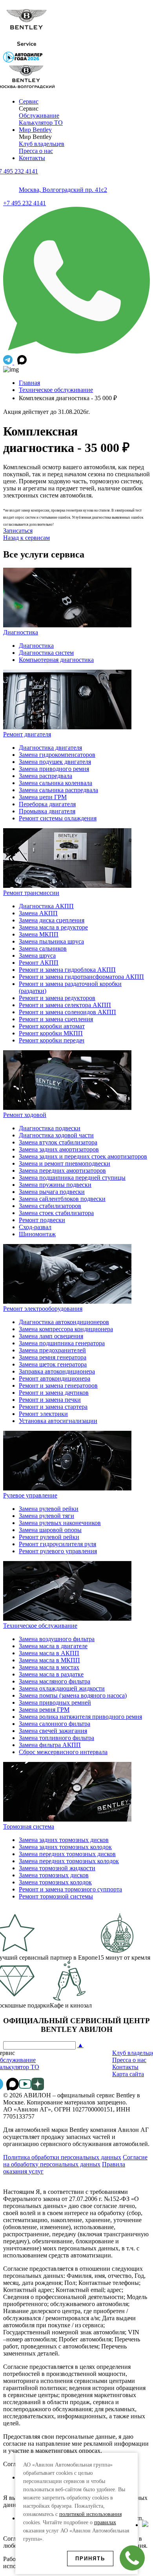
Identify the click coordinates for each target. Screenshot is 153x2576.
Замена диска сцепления (52, 920)
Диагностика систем (46, 653)
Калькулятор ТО (41, 123)
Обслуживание (39, 116)
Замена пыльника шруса (51, 941)
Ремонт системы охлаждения (58, 818)
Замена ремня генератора (53, 1357)
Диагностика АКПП (46, 906)
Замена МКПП (39, 934)
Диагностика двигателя (50, 748)
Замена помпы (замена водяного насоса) (73, 1695)
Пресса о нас (36, 151)
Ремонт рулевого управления (58, 1551)
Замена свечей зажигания (53, 1731)
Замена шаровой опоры (50, 1530)
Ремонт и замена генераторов (58, 1385)
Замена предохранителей (52, 1350)
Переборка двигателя (47, 804)
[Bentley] (27, 48)
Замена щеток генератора (53, 1364)
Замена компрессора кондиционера (66, 1329)
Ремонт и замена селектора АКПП (65, 1005)
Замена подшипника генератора (62, 1343)
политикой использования (90, 2514)
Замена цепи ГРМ (43, 797)
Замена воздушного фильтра (57, 1639)
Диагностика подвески (50, 1128)
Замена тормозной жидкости (57, 1868)
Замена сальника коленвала (56, 783)
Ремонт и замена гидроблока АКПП (67, 970)
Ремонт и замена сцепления (56, 1019)
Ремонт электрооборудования (43, 1309)
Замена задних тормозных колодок (65, 1847)
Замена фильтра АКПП (50, 1745)
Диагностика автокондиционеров (64, 1322)
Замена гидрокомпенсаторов (57, 755)
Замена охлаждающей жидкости (62, 1688)
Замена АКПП (38, 913)
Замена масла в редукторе (53, 927)
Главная (29, 383)
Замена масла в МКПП (49, 1660)
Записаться (18, 531)
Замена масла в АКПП (49, 1653)
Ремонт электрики (43, 1414)
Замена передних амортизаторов (62, 1170)
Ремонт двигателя (27, 734)
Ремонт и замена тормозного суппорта (70, 1889)
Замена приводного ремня (54, 769)
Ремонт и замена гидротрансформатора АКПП (81, 977)
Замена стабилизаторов (50, 1206)
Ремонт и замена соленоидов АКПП (67, 1012)
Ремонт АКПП (39, 963)
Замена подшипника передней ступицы (72, 1178)
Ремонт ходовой (25, 1115)
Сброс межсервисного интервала (63, 1752)
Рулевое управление (30, 1495)
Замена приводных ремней (55, 1702)
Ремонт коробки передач (52, 1040)
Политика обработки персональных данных (62, 2157)
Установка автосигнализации (58, 1421)
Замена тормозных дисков (54, 1875)
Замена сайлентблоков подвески (62, 1199)
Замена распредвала (46, 776)
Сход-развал (35, 1227)
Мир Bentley (35, 130)
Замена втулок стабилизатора (58, 1142)
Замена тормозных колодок (55, 1882)
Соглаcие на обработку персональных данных (75, 2161)
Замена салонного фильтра (55, 1724)
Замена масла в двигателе (53, 1646)
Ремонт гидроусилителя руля (57, 1544)
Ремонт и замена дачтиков (54, 1393)
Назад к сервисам (26, 538)
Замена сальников (43, 948)
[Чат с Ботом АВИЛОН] (9, 362)
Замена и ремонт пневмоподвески (65, 1163)
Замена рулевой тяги (46, 1516)
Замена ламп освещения (51, 1336)
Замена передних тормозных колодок (69, 1861)
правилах (105, 2522)
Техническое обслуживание (56, 390)
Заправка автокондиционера (57, 1371)
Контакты (32, 158)
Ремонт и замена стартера (53, 1407)
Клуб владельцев (42, 144)
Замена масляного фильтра (55, 1681)
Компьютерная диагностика (56, 660)
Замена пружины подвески (55, 1185)
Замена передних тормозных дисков (67, 1854)
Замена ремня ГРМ (44, 1710)
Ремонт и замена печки (50, 1400)
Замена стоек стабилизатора (56, 1213)
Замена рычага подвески (52, 1192)
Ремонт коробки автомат (52, 1026)
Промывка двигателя (47, 811)
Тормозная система (29, 1826)
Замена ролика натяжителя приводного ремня (80, 1717)
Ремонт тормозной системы (56, 1896)
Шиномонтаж (37, 1234)
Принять (90, 2559)
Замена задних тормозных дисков (64, 1840)
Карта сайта (128, 2074)
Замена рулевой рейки (49, 1509)
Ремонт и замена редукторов (57, 998)
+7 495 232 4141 (25, 203)
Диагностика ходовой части (56, 1135)
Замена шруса (37, 956)
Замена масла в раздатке (51, 1674)
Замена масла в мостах (49, 1667)
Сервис (29, 101)
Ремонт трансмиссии (31, 893)
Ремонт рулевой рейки (49, 1537)
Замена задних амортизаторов (59, 1149)
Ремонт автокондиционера (55, 1378)
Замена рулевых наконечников (60, 1523)
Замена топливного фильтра (56, 1738)
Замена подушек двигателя (55, 762)
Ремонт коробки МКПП (51, 1033)
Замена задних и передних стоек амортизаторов (83, 1156)
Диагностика (21, 632)
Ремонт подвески (42, 1220)
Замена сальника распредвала (58, 790)
